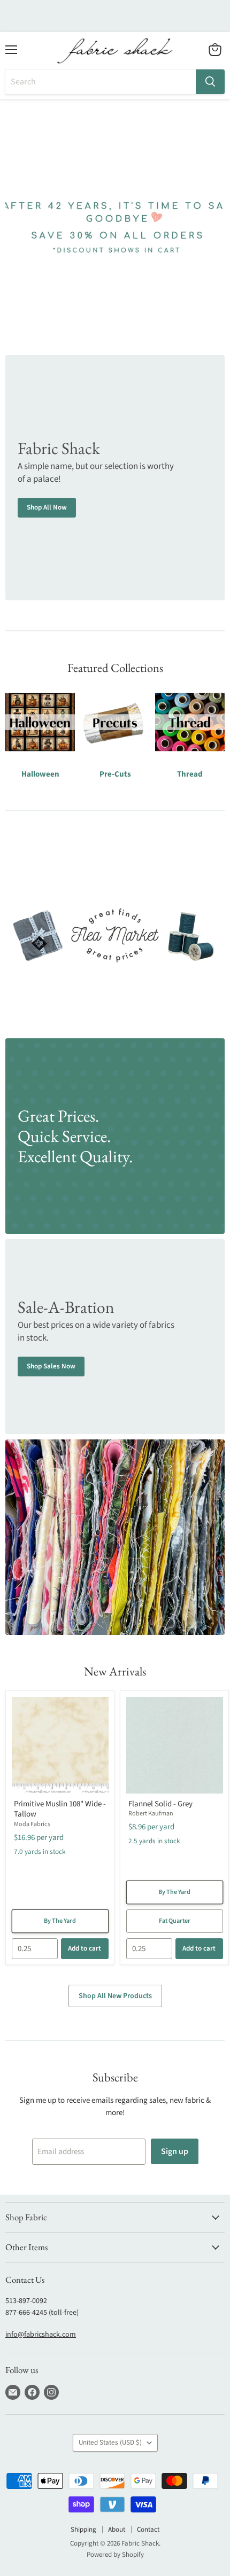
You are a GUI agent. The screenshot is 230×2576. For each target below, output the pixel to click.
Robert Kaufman (151, 1814)
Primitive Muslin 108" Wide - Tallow (60, 1809)
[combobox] (101, 82)
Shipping (83, 2530)
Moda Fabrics (32, 1824)
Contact (148, 2530)
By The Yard (60, 1921)
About (117, 2530)
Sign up (175, 2151)
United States (110, 2442)
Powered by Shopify (115, 2555)
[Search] (210, 82)
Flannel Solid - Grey (160, 1804)
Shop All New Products (115, 1996)
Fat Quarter (175, 1921)
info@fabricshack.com (41, 2335)
